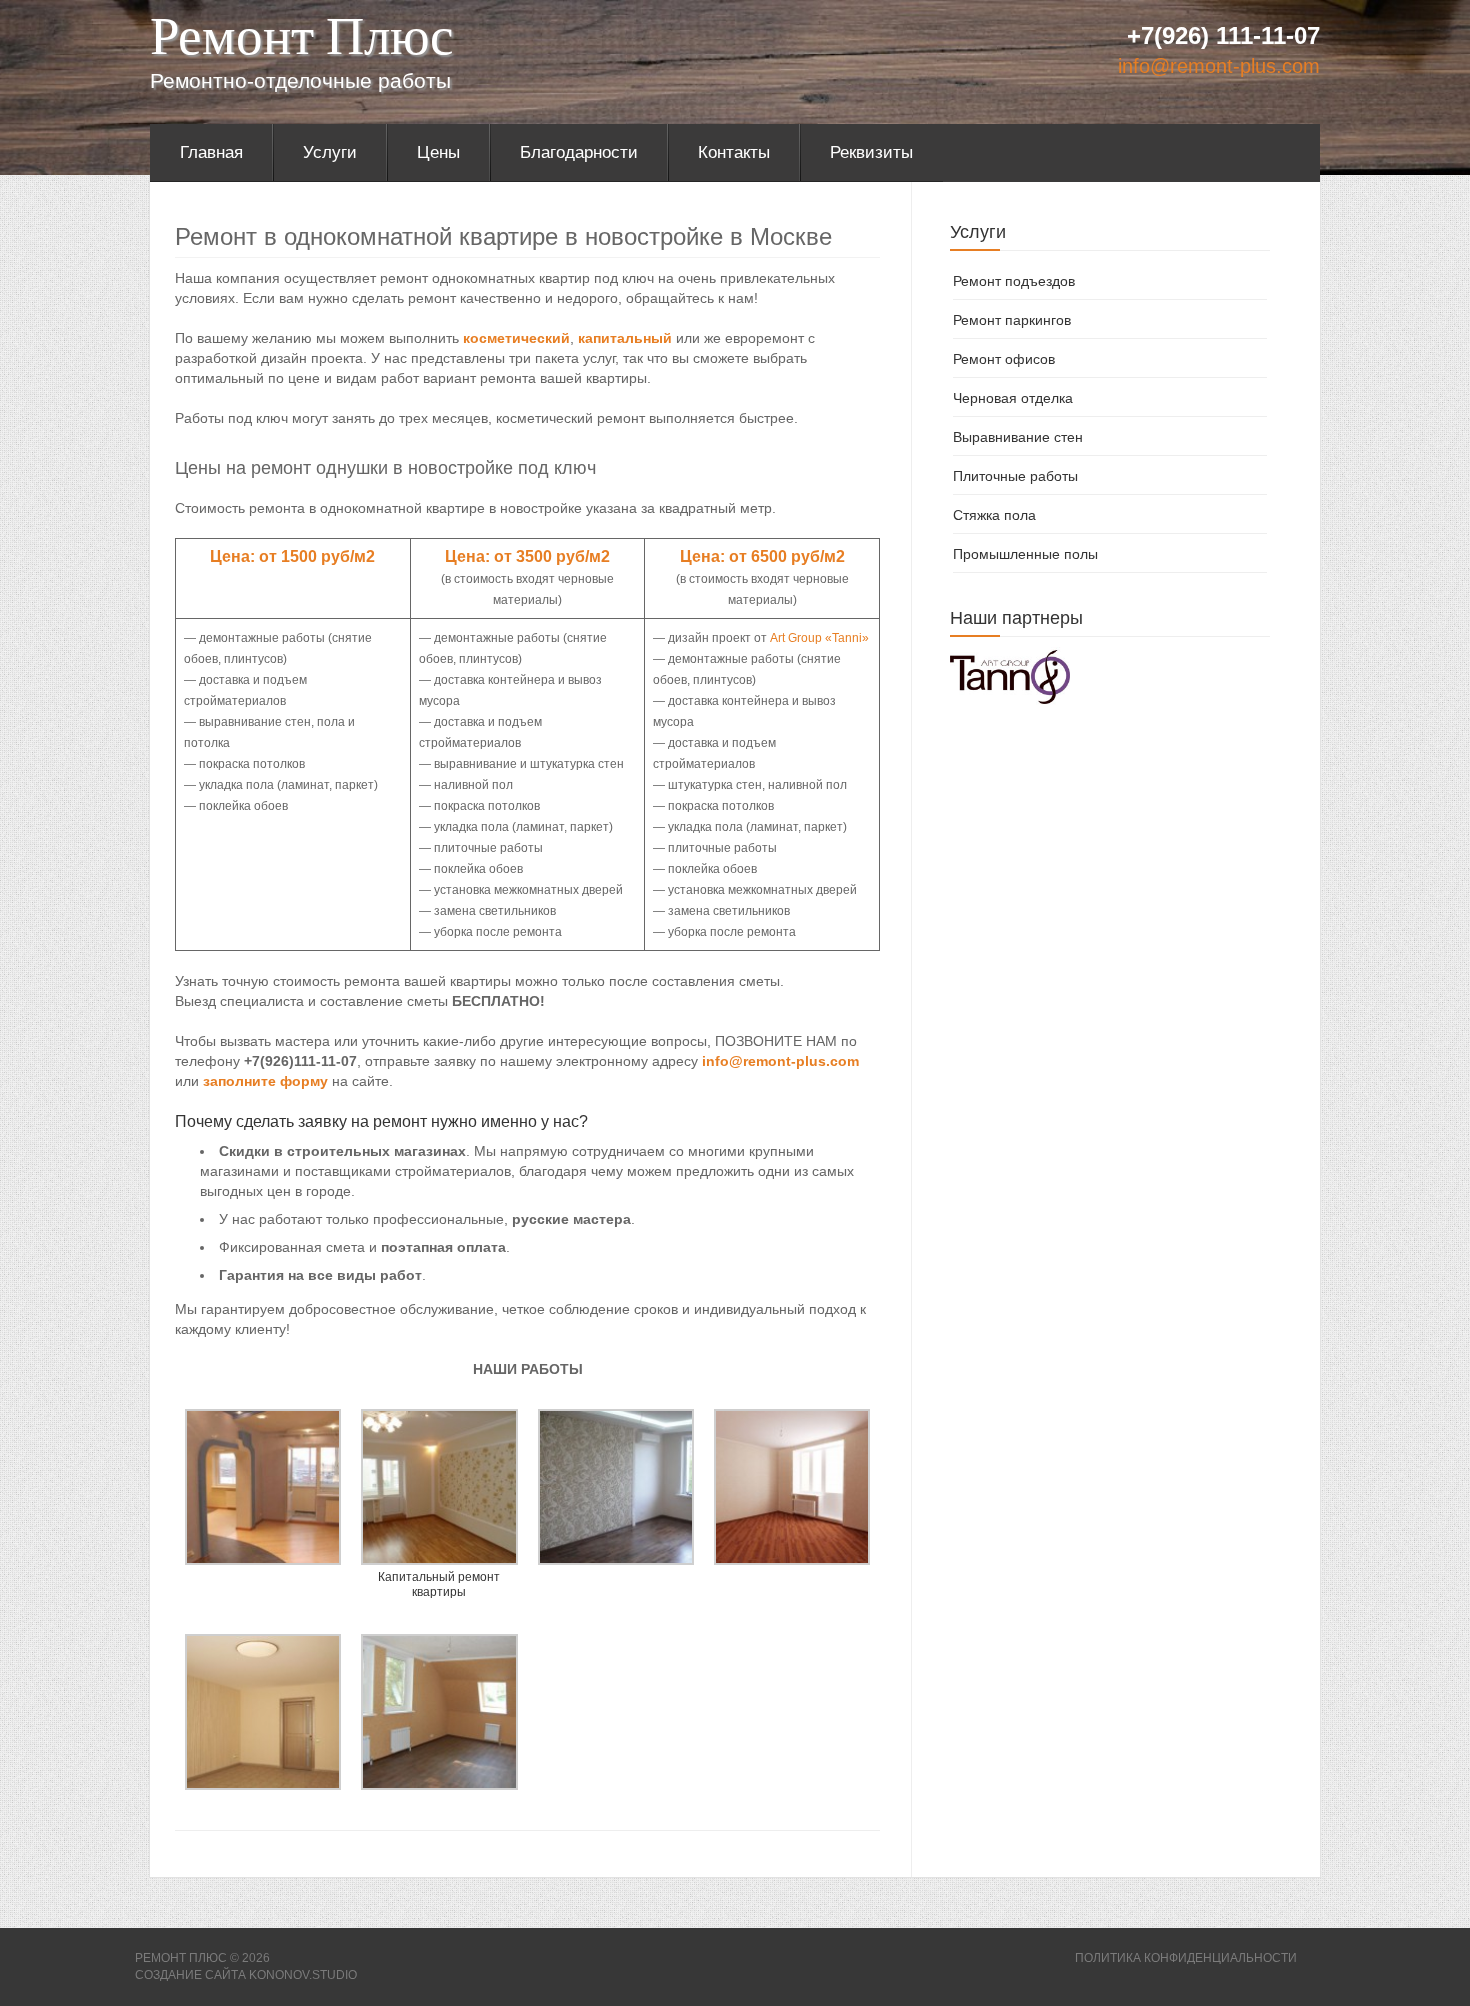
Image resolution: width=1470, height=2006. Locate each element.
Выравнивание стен (1018, 437)
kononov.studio (303, 1975)
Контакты (734, 152)
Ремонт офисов (1004, 359)
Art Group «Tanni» (819, 638)
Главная (211, 152)
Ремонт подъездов (1014, 281)
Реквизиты (871, 152)
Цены (438, 152)
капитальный (625, 338)
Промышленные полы (1025, 554)
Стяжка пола (994, 515)
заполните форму (265, 1081)
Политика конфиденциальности (1186, 1958)
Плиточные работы (1015, 476)
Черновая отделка (1013, 398)
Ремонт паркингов (1012, 320)
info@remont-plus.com (1219, 66)
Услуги (330, 152)
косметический (516, 338)
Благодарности (579, 152)
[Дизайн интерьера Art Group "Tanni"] (1010, 676)
